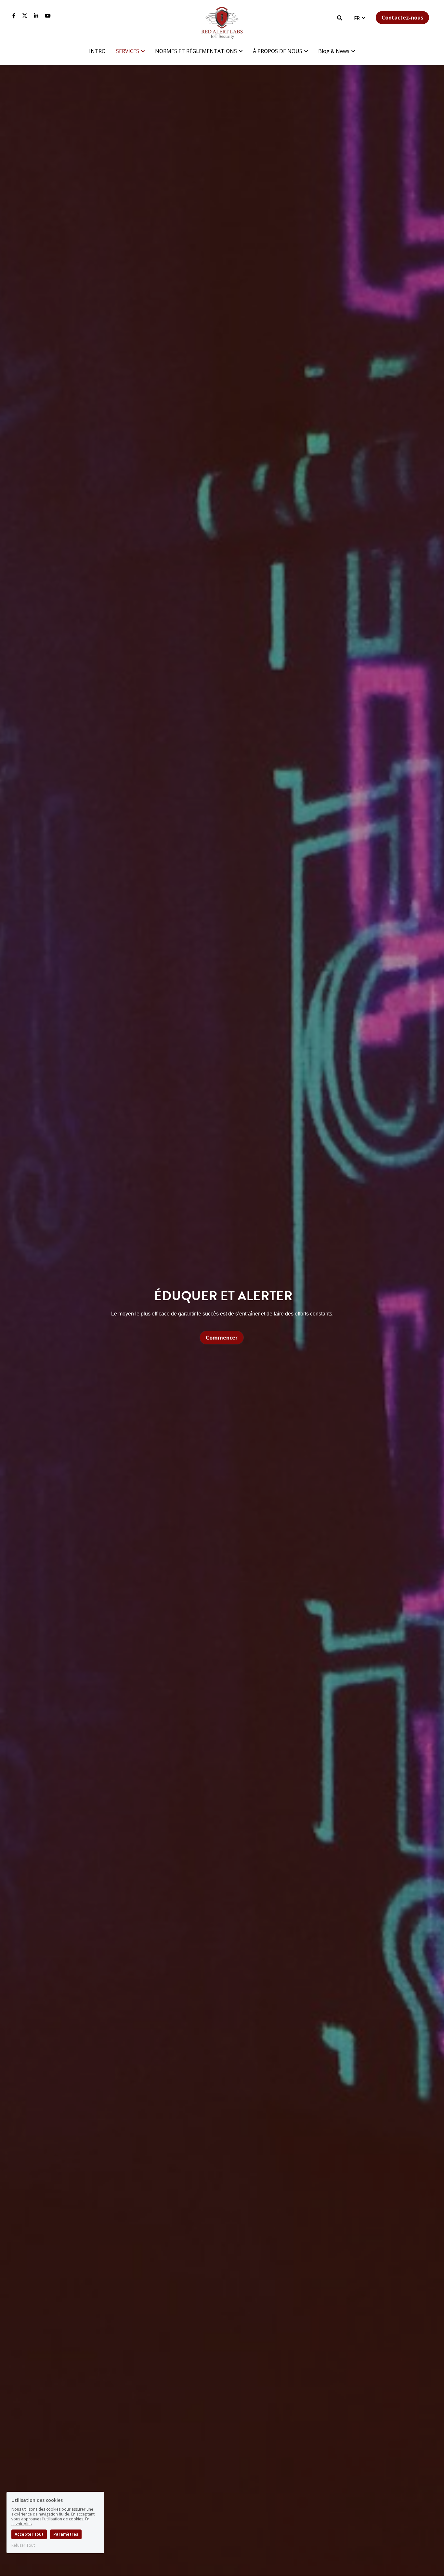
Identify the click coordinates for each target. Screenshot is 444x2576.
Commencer (222, 1338)
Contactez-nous (402, 18)
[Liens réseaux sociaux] (14, 16)
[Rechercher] (340, 18)
